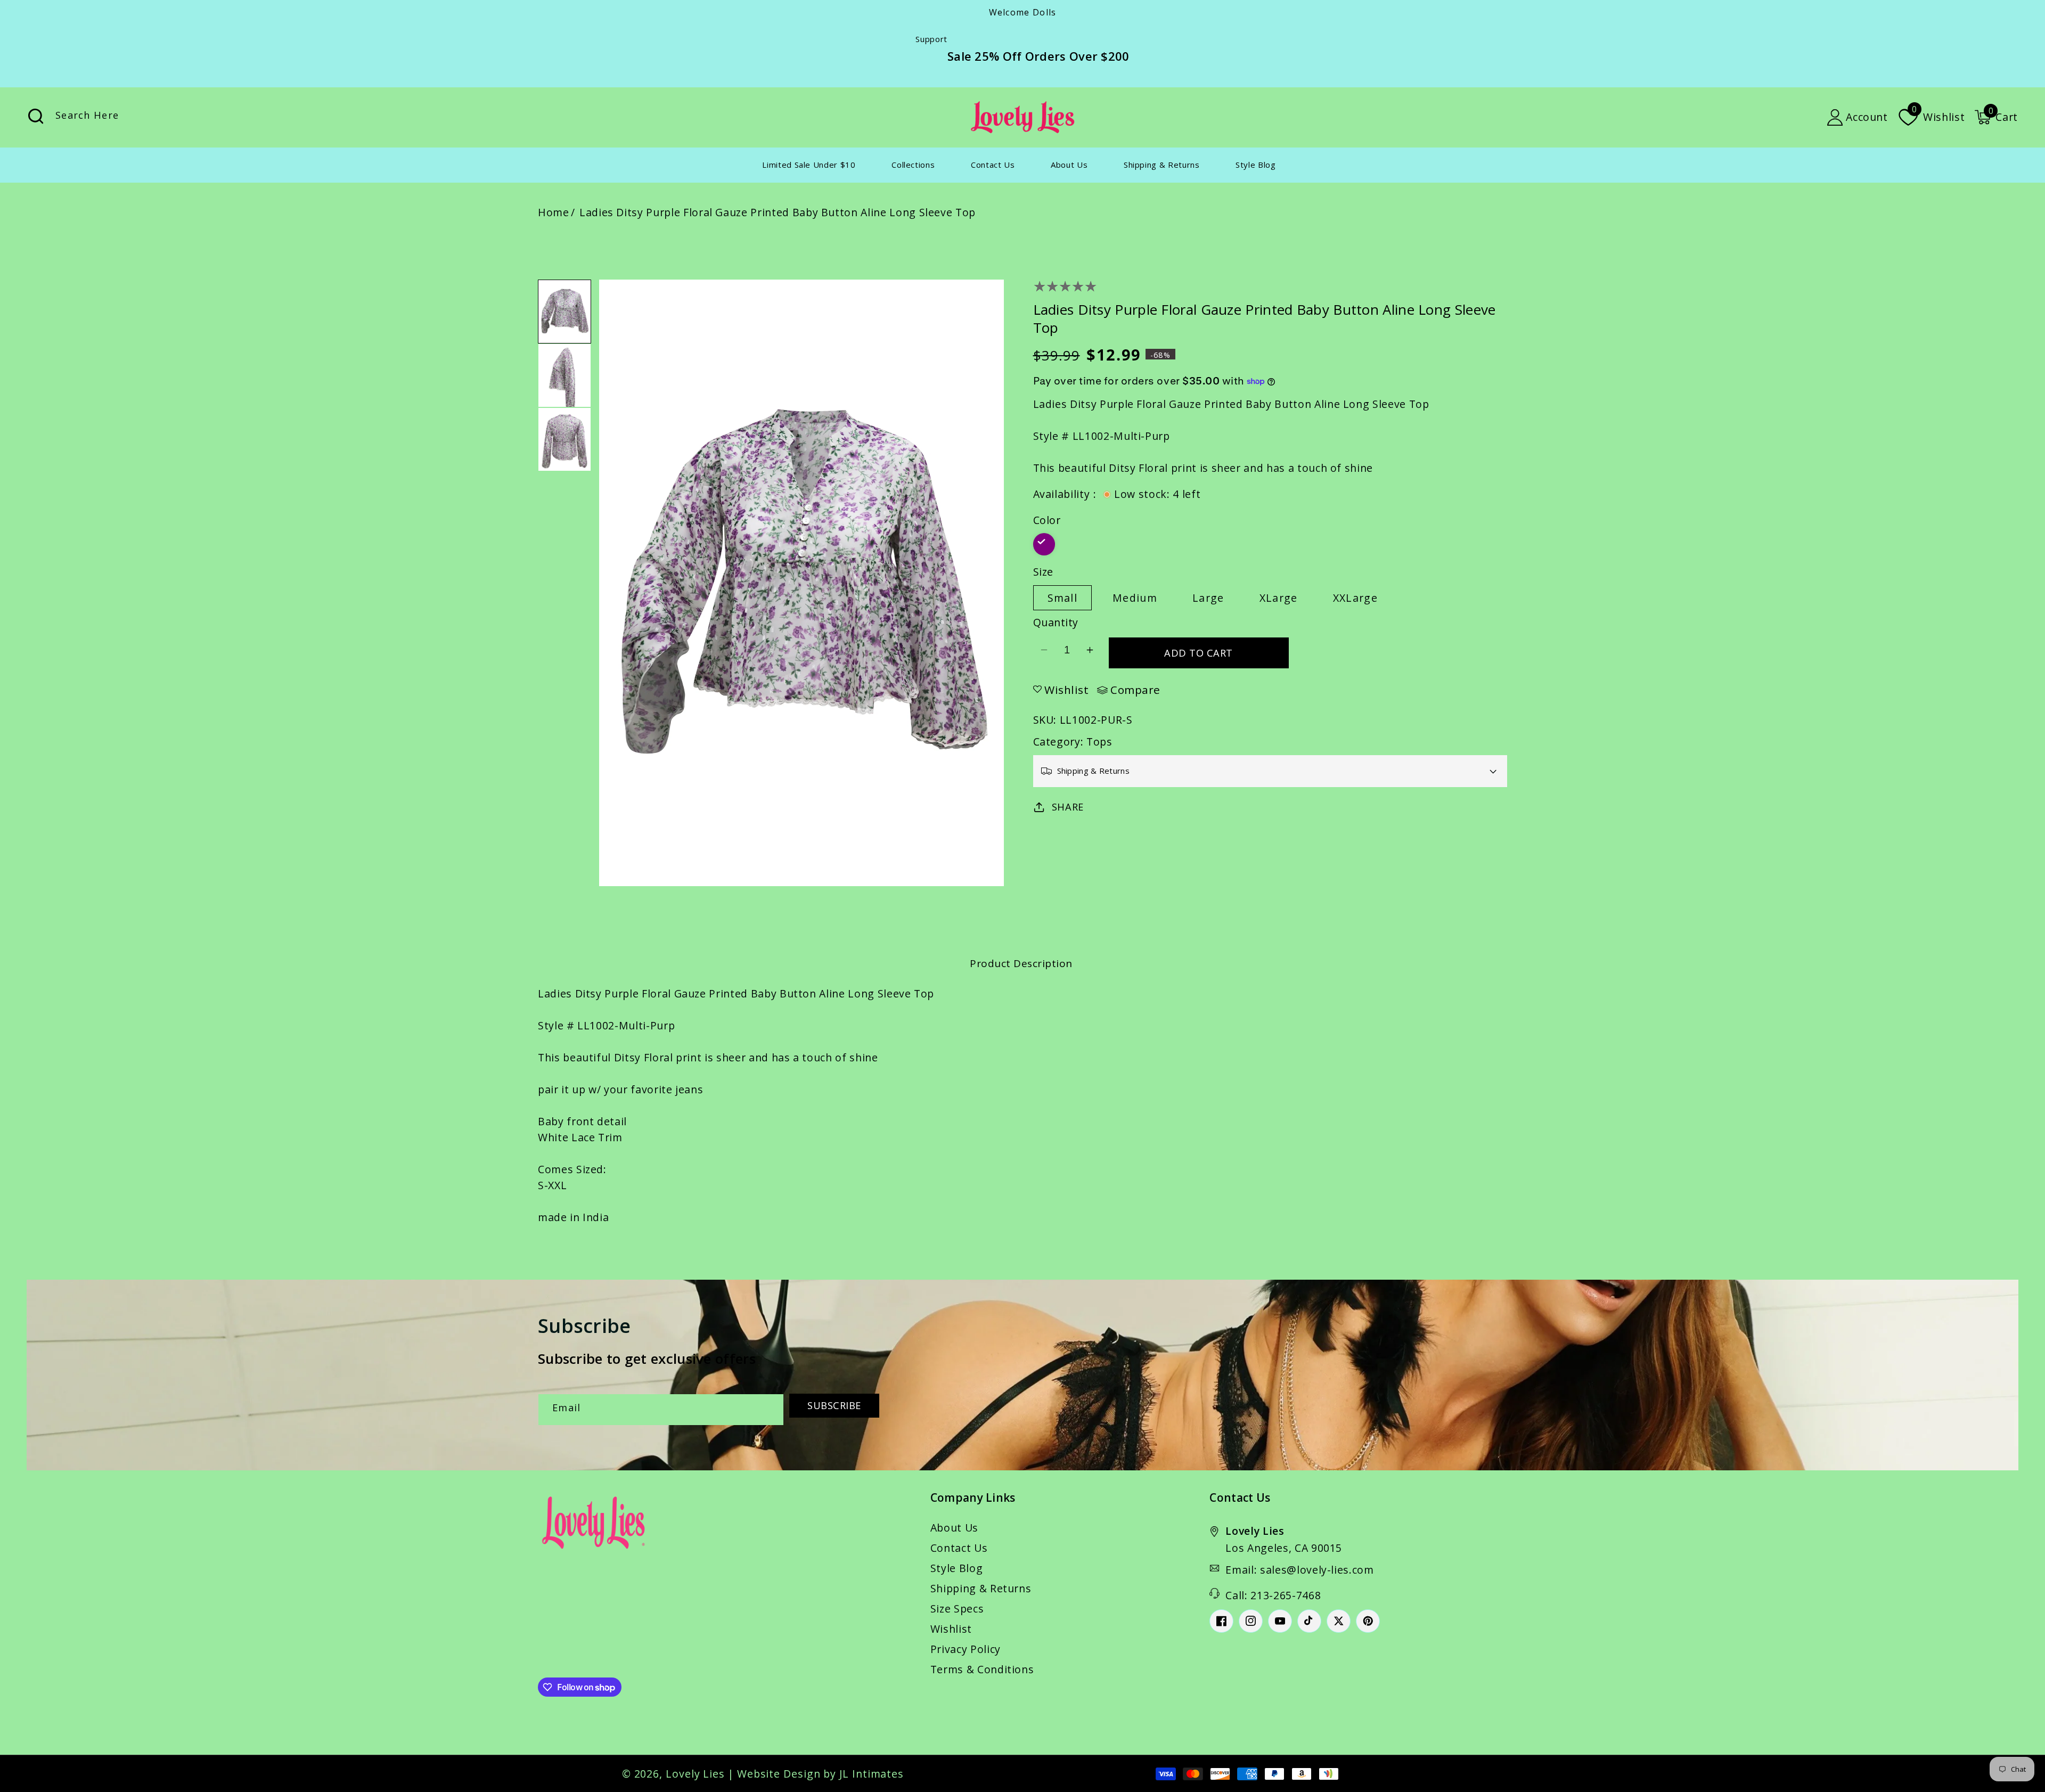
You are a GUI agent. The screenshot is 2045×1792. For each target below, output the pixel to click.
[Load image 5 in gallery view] (565, 375)
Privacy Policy (966, 1649)
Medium (1135, 598)
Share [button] (1068, 807)
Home (554, 212)
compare (1135, 690)
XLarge (1279, 598)
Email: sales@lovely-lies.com (1299, 1570)
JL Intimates (872, 1774)
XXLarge (1355, 598)
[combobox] (146, 117)
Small (1063, 598)
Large (1208, 598)
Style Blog (957, 1568)
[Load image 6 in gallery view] (565, 439)
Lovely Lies (695, 1774)
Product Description (1021, 963)
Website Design (779, 1774)
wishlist (1066, 690)
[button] (1996, 117)
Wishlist (951, 1629)
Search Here (36, 116)
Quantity (1056, 622)
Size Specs (957, 1609)
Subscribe (834, 1405)
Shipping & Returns (981, 1588)
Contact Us (959, 1548)
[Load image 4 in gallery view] (565, 312)
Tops (1099, 742)
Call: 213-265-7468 (1273, 1595)
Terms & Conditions (982, 1669)
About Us (954, 1528)
